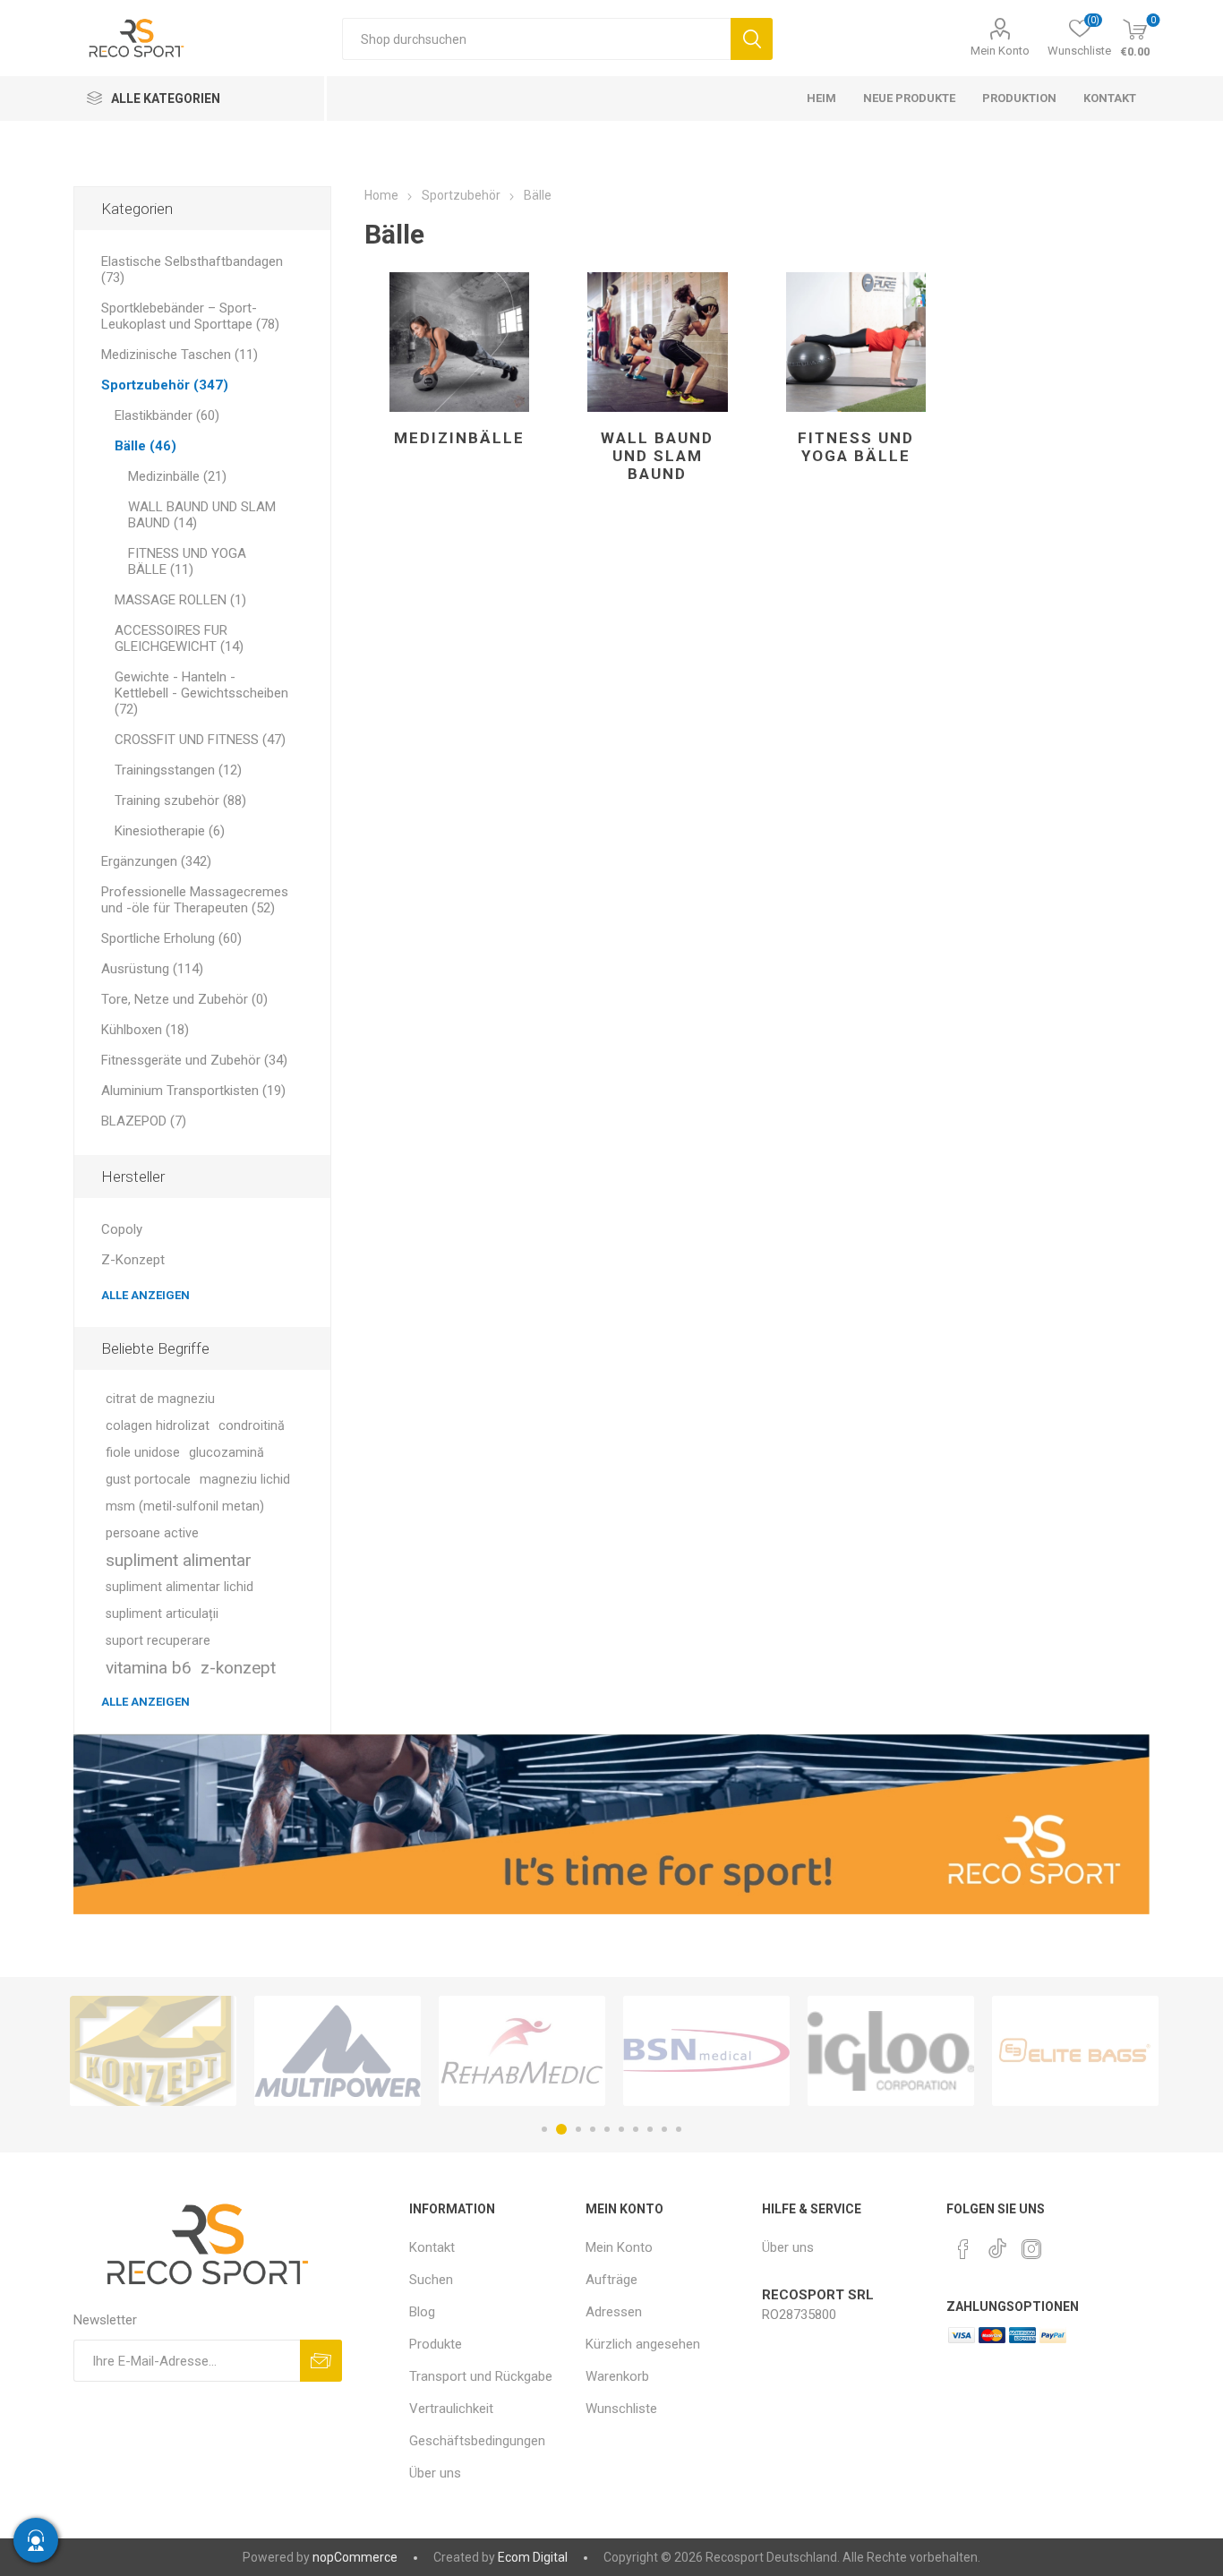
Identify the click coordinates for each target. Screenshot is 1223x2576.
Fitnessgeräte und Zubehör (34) (194, 1060)
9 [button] (664, 2129)
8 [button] (650, 2129)
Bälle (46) (145, 446)
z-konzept (238, 1668)
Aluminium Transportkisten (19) (193, 1091)
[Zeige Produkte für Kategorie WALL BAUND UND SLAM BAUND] (658, 342)
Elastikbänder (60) (167, 415)
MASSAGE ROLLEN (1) (180, 600)
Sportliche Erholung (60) (171, 938)
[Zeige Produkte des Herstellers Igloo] (706, 2051)
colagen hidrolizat (158, 1426)
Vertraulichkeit (451, 2409)
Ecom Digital (533, 2557)
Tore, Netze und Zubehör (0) (184, 999)
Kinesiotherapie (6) (170, 831)
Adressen (614, 2312)
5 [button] (607, 2129)
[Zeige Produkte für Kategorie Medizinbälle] (460, 342)
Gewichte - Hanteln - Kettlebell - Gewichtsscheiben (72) (201, 693)
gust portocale (148, 1480)
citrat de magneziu (160, 1399)
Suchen (752, 39)
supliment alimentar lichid (180, 1587)
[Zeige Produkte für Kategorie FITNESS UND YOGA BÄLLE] (856, 342)
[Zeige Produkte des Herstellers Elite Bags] (891, 2051)
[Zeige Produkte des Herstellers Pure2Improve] (1075, 2051)
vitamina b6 (149, 1668)
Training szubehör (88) (180, 800)
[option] (153, 2051)
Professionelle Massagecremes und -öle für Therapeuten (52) (195, 900)
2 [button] (559, 2129)
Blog (422, 2312)
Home (381, 195)
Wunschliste (621, 2409)
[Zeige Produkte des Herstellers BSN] (522, 2051)
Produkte (436, 2344)
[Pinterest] (963, 2249)
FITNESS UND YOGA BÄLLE (856, 447)
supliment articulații (162, 1614)
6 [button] (621, 2129)
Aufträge (611, 2280)
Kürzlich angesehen (643, 2344)
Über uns (435, 2473)
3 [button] (576, 2129)
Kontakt (432, 2247)
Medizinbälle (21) (177, 476)
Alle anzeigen (145, 1295)
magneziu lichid (245, 1480)
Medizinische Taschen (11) (180, 355)
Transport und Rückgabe (481, 2376)
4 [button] (593, 2129)
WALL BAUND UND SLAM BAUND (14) (202, 515)
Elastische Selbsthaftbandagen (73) (192, 270)
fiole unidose (143, 1453)
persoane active (152, 1533)
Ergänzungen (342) (156, 861)
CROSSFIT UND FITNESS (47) (200, 740)
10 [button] (679, 2129)
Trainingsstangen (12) (178, 770)
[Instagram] (1031, 2249)
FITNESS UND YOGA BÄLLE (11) (187, 561)
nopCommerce (355, 2557)
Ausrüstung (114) (152, 969)
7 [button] (636, 2129)
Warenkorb (617, 2376)
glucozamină (227, 1453)
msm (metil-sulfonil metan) (185, 1506)
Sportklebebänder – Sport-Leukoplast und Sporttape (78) (190, 316)
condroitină (252, 1426)
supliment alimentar (179, 1560)
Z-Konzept (133, 1260)
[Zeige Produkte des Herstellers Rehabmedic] (338, 2051)
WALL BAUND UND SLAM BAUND (657, 456)
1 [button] (544, 2129)
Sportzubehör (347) (165, 385)
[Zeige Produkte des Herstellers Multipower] (153, 2051)
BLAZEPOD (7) (144, 1121)
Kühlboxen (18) (145, 1030)
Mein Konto (1000, 51)
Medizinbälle (459, 438)
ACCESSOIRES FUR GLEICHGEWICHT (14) (179, 638)
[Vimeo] (997, 2244)
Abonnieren (321, 2361)
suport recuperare (158, 1641)
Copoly (122, 1229)
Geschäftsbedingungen (477, 2441)
